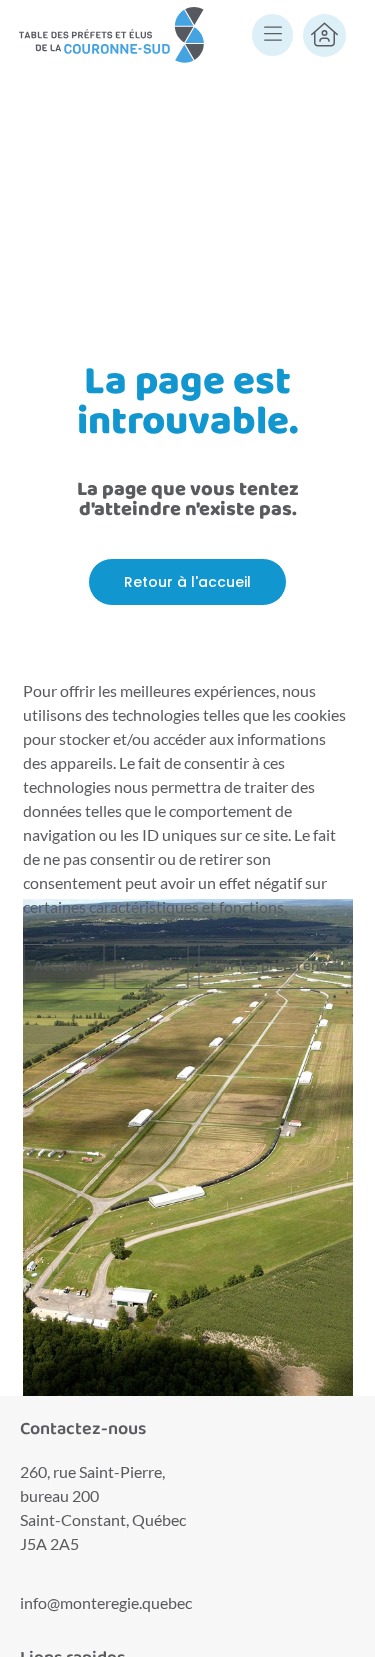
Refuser (151, 966)
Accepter (63, 966)
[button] (272, 36)
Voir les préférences (275, 966)
